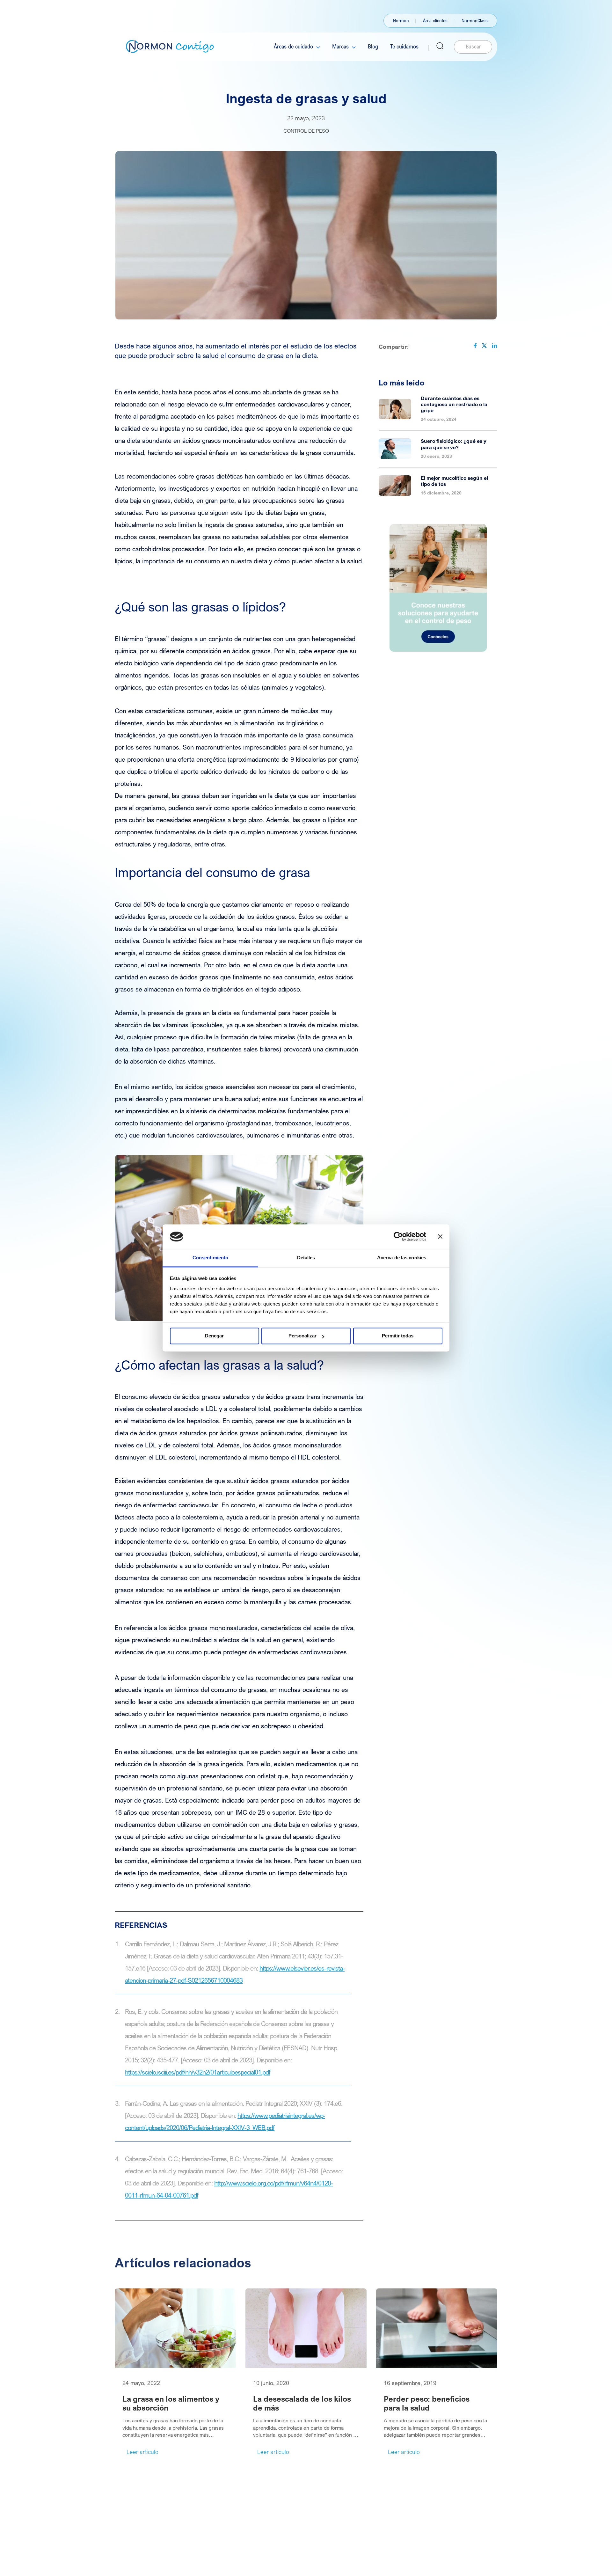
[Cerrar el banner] (440, 1237)
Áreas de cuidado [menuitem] (293, 46)
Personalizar (302, 1336)
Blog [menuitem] (373, 46)
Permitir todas (398, 1336)
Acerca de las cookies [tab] (402, 1258)
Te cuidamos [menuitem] (404, 46)
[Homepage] (170, 46)
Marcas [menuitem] (340, 46)
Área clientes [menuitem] (435, 20)
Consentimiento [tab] (210, 1258)
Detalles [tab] (306, 1258)
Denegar (214, 1336)
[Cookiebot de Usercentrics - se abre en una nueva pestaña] (398, 1237)
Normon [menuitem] (401, 20)
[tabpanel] (175, 2373)
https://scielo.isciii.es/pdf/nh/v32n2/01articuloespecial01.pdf (198, 2072)
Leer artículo (142, 2452)
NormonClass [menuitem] (475, 20)
